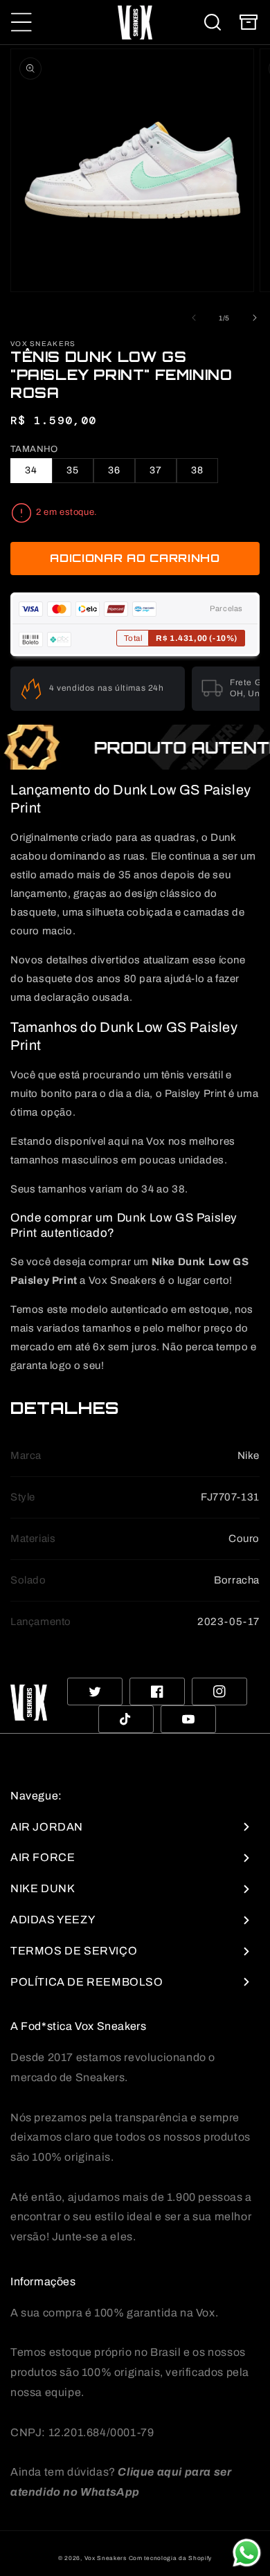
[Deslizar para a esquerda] (194, 318)
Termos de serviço (74, 1951)
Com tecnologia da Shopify (171, 2558)
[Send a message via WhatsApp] (247, 2553)
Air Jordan (47, 1827)
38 (197, 470)
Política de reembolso (87, 1982)
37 (156, 470)
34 (31, 470)
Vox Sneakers (106, 2558)
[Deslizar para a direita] (255, 318)
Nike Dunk (43, 1888)
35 (73, 470)
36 (114, 470)
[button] (21, 22)
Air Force (43, 1857)
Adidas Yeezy (53, 1920)
